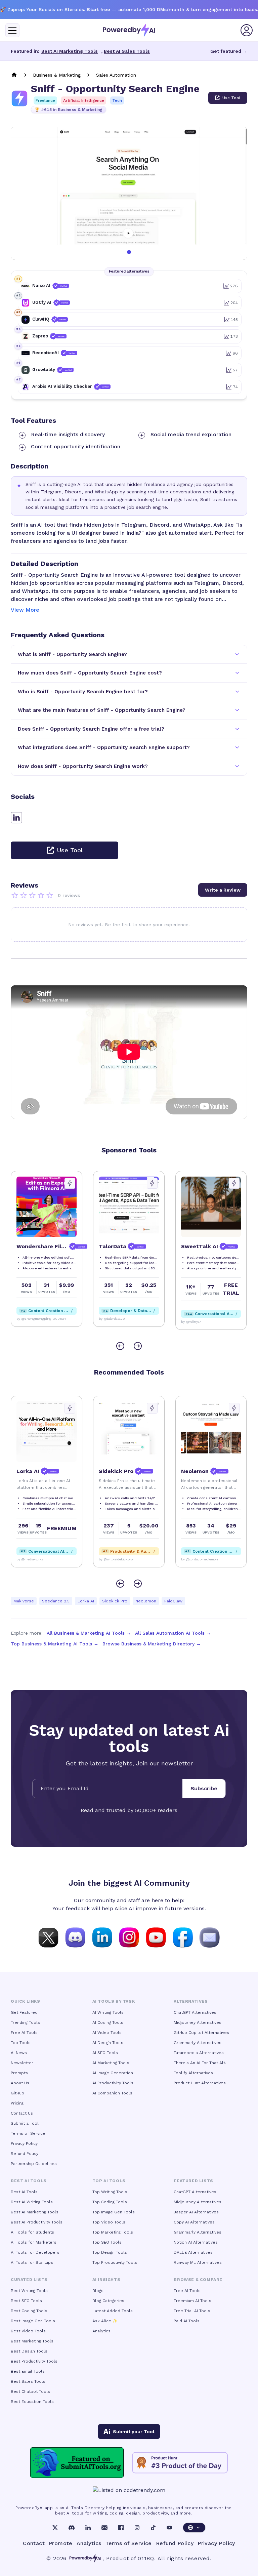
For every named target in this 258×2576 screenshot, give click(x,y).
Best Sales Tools (28, 2381)
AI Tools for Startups (32, 2262)
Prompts (19, 2073)
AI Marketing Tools (111, 2063)
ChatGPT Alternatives (195, 2012)
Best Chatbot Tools (30, 2391)
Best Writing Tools (29, 2291)
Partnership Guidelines (34, 2164)
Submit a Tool (25, 2123)
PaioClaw (173, 1601)
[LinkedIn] (88, 2528)
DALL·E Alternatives (193, 2252)
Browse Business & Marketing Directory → (152, 1644)
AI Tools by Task (114, 2001)
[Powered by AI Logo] (129, 30)
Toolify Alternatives (193, 2073)
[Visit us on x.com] (48, 1937)
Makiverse (24, 1601)
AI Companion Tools (112, 2093)
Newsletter (22, 2063)
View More (25, 610)
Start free (98, 9)
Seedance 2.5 (56, 1601)
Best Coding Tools (29, 2311)
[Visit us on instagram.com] (129, 1937)
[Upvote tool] (70, 1183)
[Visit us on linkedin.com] (102, 1937)
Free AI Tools (24, 2033)
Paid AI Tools (187, 2321)
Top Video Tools (109, 2222)
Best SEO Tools (26, 2301)
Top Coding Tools (110, 2202)
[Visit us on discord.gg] (75, 1937)
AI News (19, 2053)
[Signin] (247, 30)
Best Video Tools (28, 2331)
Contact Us (22, 2113)
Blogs (98, 2291)
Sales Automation (116, 75)
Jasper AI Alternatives (196, 2212)
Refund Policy (25, 2154)
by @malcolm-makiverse (36, 1559)
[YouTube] (169, 2528)
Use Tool (231, 98)
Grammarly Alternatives (198, 2043)
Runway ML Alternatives (198, 2262)
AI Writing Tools (108, 2012)
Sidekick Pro (115, 1601)
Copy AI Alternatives (194, 2222)
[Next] (138, 1346)
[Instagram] (137, 2528)
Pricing (17, 2103)
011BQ (146, 2558)
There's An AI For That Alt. (200, 2063)
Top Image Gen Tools (114, 2212)
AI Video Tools (107, 2033)
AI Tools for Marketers (34, 2242)
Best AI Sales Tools (127, 51)
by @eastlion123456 (115, 1559)
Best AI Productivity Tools (37, 2222)
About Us (20, 2083)
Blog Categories (108, 2301)
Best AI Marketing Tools (70, 51)
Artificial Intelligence (84, 100)
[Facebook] (121, 2528)
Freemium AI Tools (192, 2301)
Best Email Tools (28, 2371)
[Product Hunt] (180, 2463)
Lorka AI (86, 1601)
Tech (117, 100)
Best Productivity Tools (34, 2361)
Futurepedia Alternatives (199, 2053)
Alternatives (191, 2001)
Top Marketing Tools (113, 2232)
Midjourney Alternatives (198, 2022)
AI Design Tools (108, 2043)
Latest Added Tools (113, 2311)
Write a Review (223, 890)
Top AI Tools (109, 2181)
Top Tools (21, 2043)
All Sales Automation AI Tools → (173, 1633)
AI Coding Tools (108, 2022)
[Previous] (120, 1346)
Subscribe (204, 1788)
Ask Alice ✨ (105, 2321)
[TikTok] (153, 2528)
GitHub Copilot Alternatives (201, 2033)
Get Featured (24, 2012)
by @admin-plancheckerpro (203, 1319)
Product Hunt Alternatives (200, 2083)
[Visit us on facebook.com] (183, 1937)
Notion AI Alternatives (196, 2242)
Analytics (101, 2331)
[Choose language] (194, 2528)
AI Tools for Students (32, 2232)
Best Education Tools (32, 2402)
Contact (34, 2543)
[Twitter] (55, 2528)
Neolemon (146, 1601)
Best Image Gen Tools (33, 2321)
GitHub (17, 2093)
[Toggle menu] (12, 30)
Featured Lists (193, 2181)
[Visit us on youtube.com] (156, 1937)
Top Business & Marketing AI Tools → (55, 1644)
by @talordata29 (30, 1319)
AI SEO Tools (105, 2053)
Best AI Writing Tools (32, 2202)
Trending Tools (25, 2022)
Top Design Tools (110, 2252)
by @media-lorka (194, 1559)
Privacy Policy (24, 2143)
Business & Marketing (57, 75)
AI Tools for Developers (35, 2252)
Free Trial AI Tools (192, 2311)
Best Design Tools (29, 2351)
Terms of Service (28, 2133)
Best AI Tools (24, 2192)
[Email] (104, 2528)
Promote (61, 2543)
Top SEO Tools (107, 2242)
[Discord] (72, 2528)
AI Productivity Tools (113, 2083)
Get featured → (229, 51)
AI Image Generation (113, 2073)
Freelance (45, 100)
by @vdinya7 (109, 1322)
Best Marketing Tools (32, 2341)
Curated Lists (29, 2280)
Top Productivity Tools (115, 2262)
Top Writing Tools (110, 2192)
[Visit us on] (210, 1937)
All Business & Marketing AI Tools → (89, 1633)
